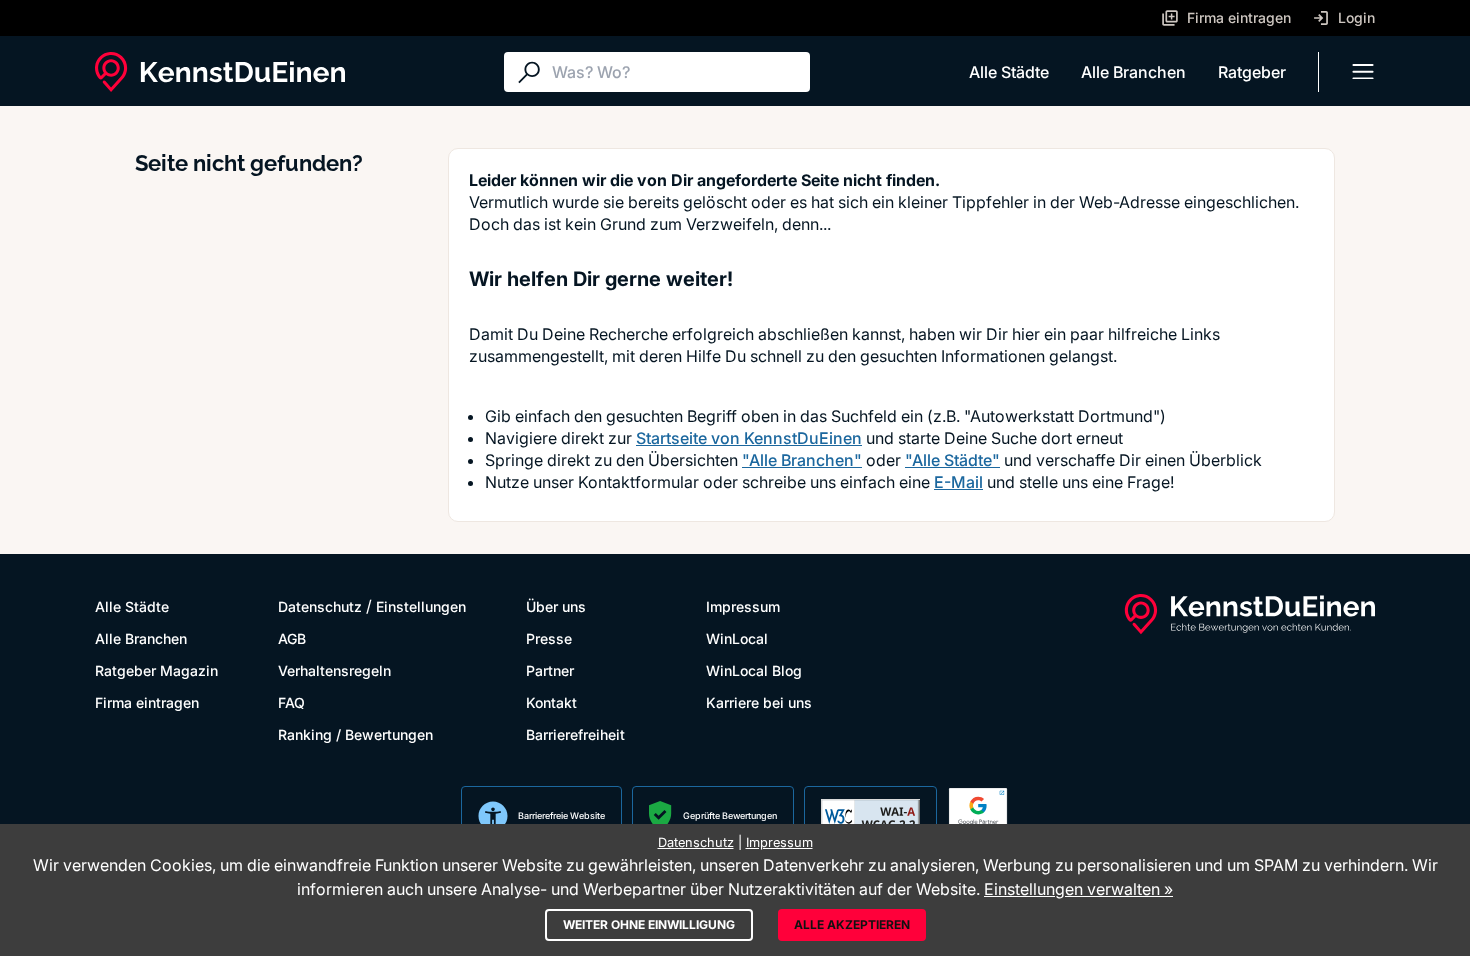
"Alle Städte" (952, 460)
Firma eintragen (147, 702)
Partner (550, 670)
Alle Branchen (1133, 72)
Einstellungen (421, 606)
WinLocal (737, 638)
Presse (549, 638)
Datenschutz (320, 606)
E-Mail (958, 482)
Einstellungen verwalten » (1078, 889)
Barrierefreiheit (575, 734)
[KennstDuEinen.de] (220, 72)
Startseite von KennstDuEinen (749, 438)
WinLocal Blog (754, 670)
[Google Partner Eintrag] (978, 816)
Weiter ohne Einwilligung (649, 924)
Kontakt (551, 702)
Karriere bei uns (759, 702)
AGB (292, 638)
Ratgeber (1252, 72)
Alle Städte (1009, 72)
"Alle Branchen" (802, 460)
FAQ (291, 702)
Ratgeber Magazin (156, 670)
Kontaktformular (638, 482)
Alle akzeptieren (852, 924)
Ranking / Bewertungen (355, 734)
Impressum (743, 606)
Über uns (556, 606)
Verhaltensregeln (334, 670)
